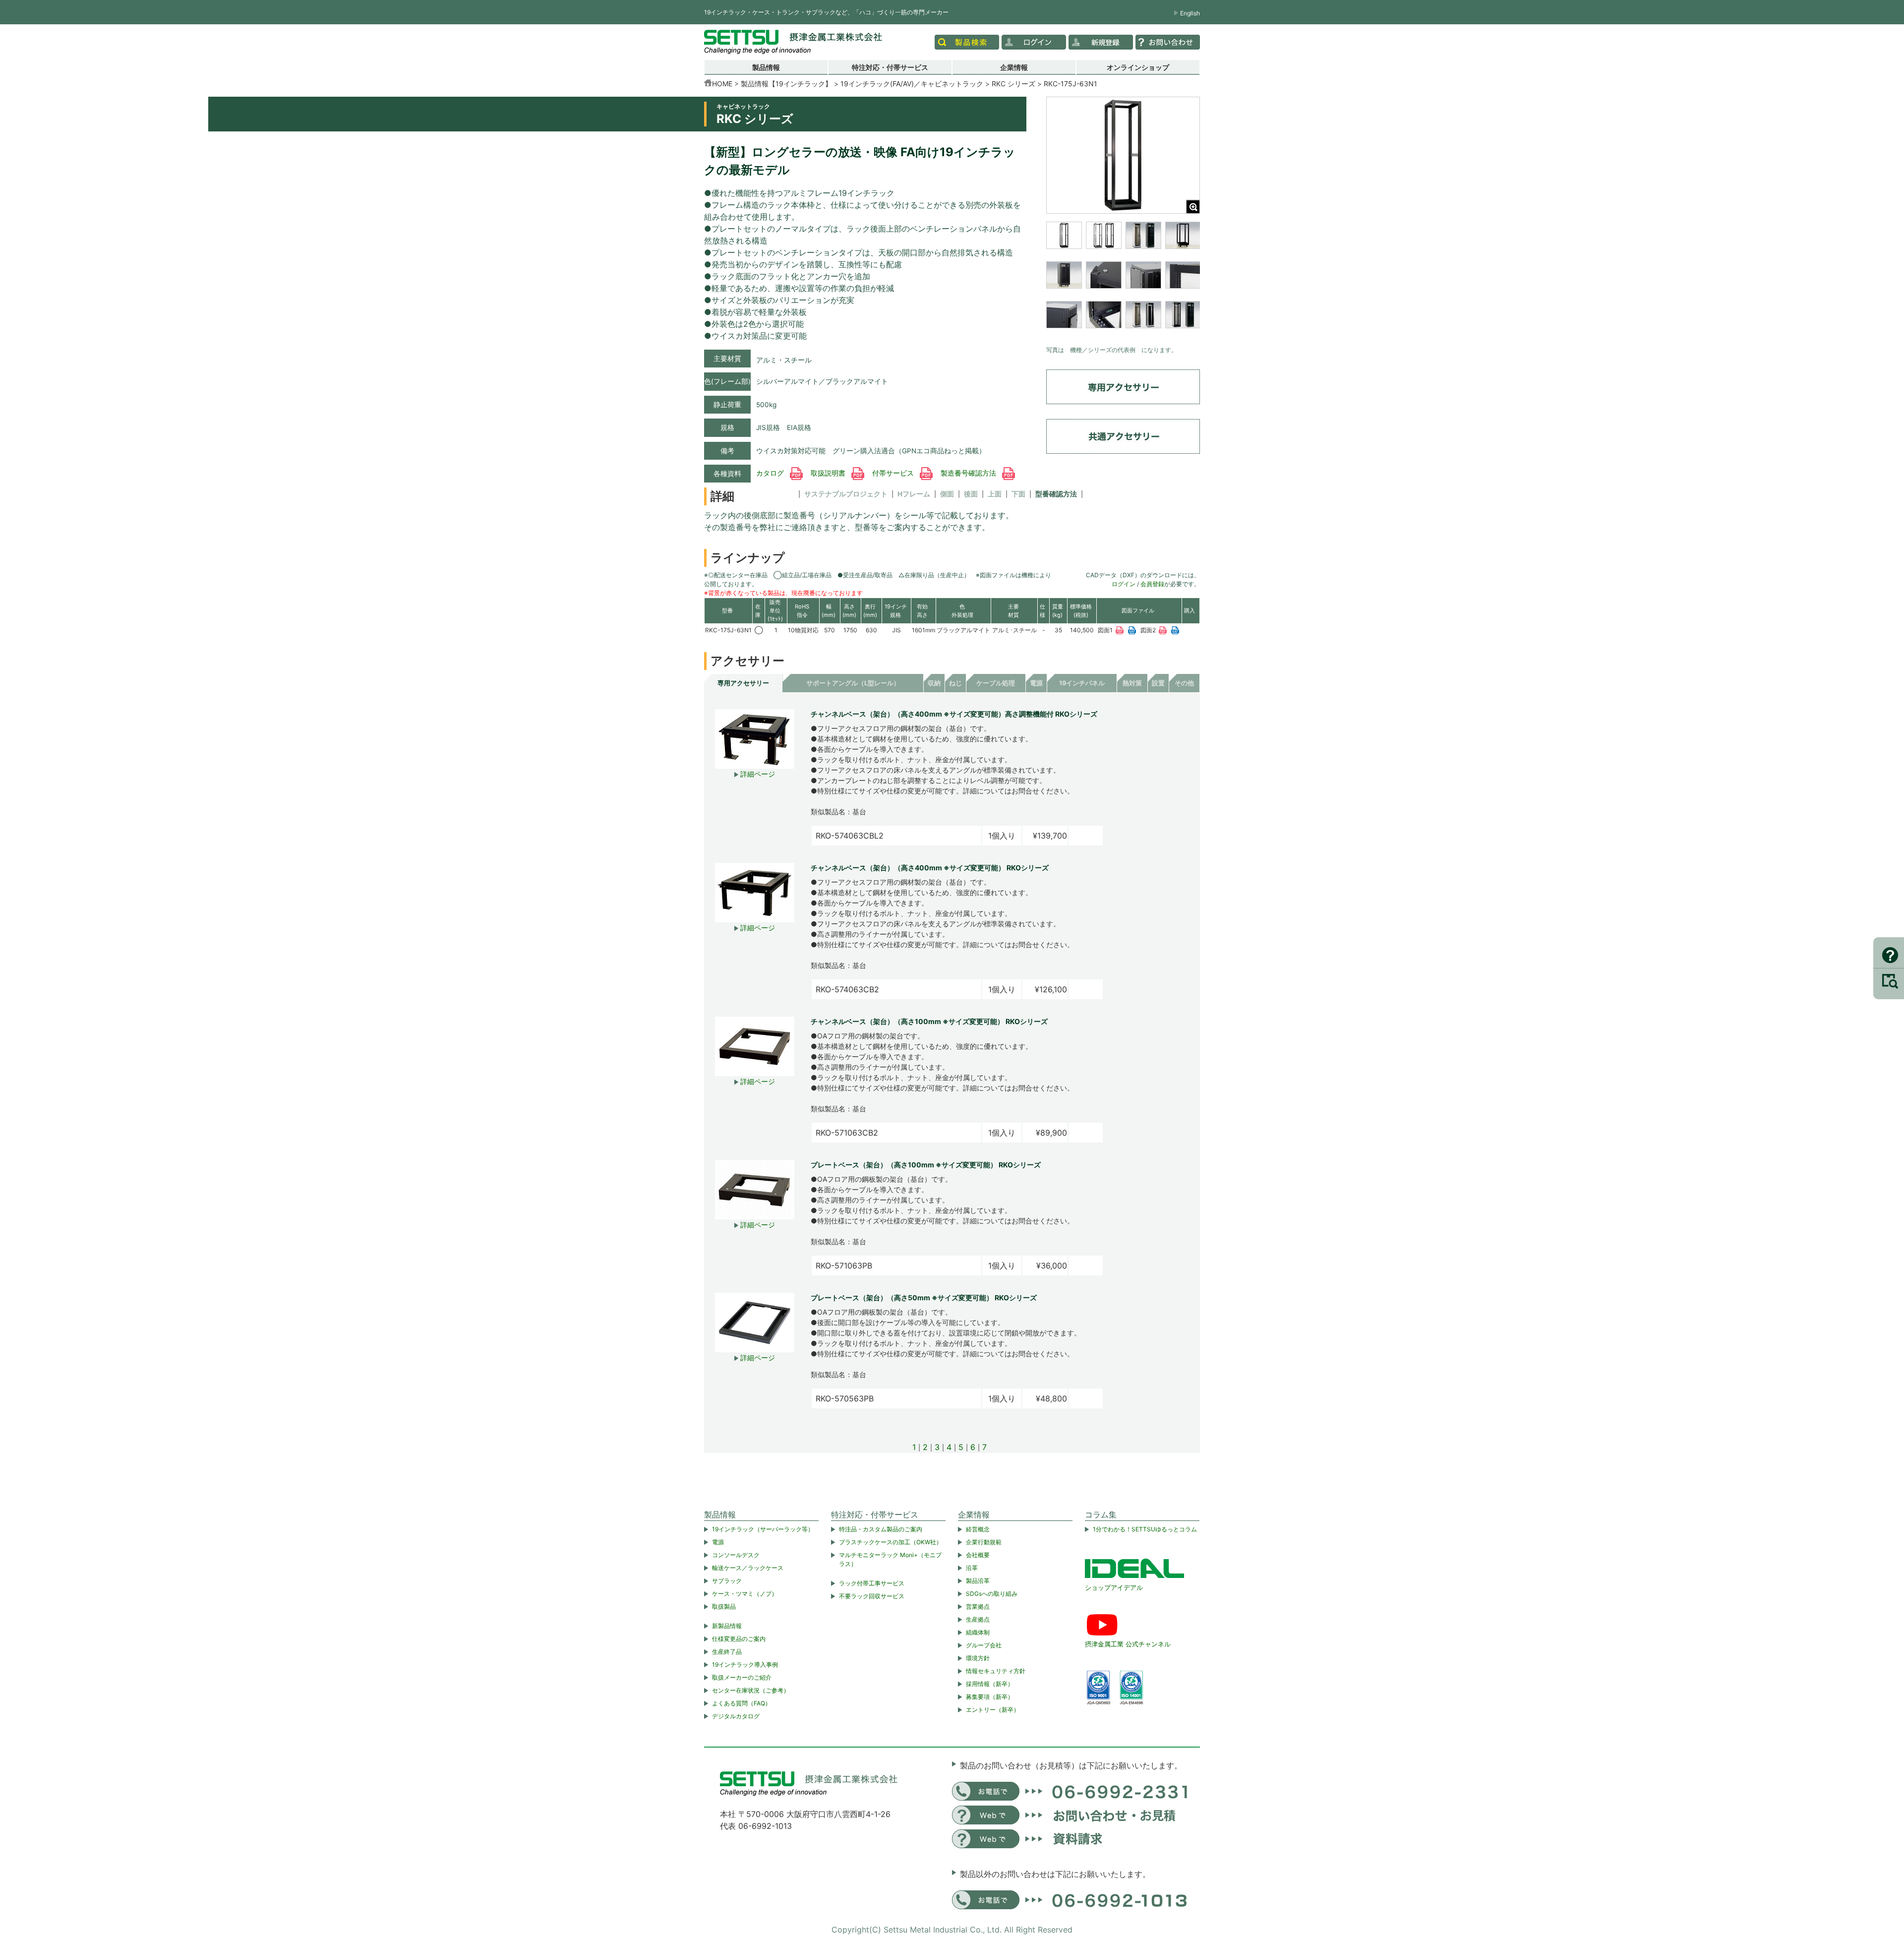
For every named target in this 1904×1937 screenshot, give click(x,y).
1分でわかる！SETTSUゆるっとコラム (1145, 1529)
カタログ (771, 473)
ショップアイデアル (1114, 1587)
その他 (1184, 683)
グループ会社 (984, 1645)
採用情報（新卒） (990, 1684)
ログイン (1124, 584)
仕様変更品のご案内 (739, 1639)
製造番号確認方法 (969, 473)
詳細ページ (757, 774)
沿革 (972, 1568)
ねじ (955, 683)
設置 (1158, 683)
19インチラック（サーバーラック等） (763, 1529)
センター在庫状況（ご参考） (751, 1690)
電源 (1036, 683)
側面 (947, 494)
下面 (1018, 494)
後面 (971, 494)
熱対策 (1132, 683)
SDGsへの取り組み (992, 1594)
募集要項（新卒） (990, 1697)
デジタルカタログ (736, 1716)
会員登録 (1152, 584)
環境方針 (978, 1658)
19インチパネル (1082, 683)
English (1190, 13)
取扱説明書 (829, 473)
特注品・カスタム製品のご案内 (881, 1529)
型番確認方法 (1056, 494)
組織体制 (978, 1632)
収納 (934, 683)
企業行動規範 (984, 1542)
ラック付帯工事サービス (872, 1583)
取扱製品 (724, 1606)
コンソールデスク (736, 1555)
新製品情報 (727, 1626)
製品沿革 (978, 1581)
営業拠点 (978, 1606)
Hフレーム (914, 494)
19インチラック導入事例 (745, 1665)
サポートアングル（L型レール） (853, 683)
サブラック (727, 1581)
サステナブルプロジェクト (846, 494)
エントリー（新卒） (993, 1710)
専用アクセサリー (743, 683)
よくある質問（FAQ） (742, 1703)
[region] (1123, 281)
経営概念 (978, 1529)
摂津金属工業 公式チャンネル (1128, 1644)
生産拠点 (978, 1619)
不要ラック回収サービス (872, 1596)
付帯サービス (894, 473)
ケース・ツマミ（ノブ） (745, 1594)
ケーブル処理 (996, 683)
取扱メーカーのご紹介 (742, 1677)
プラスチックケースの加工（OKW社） (891, 1542)
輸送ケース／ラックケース (748, 1568)
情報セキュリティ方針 (996, 1671)
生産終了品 (727, 1652)
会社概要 (978, 1555)
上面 (995, 494)
